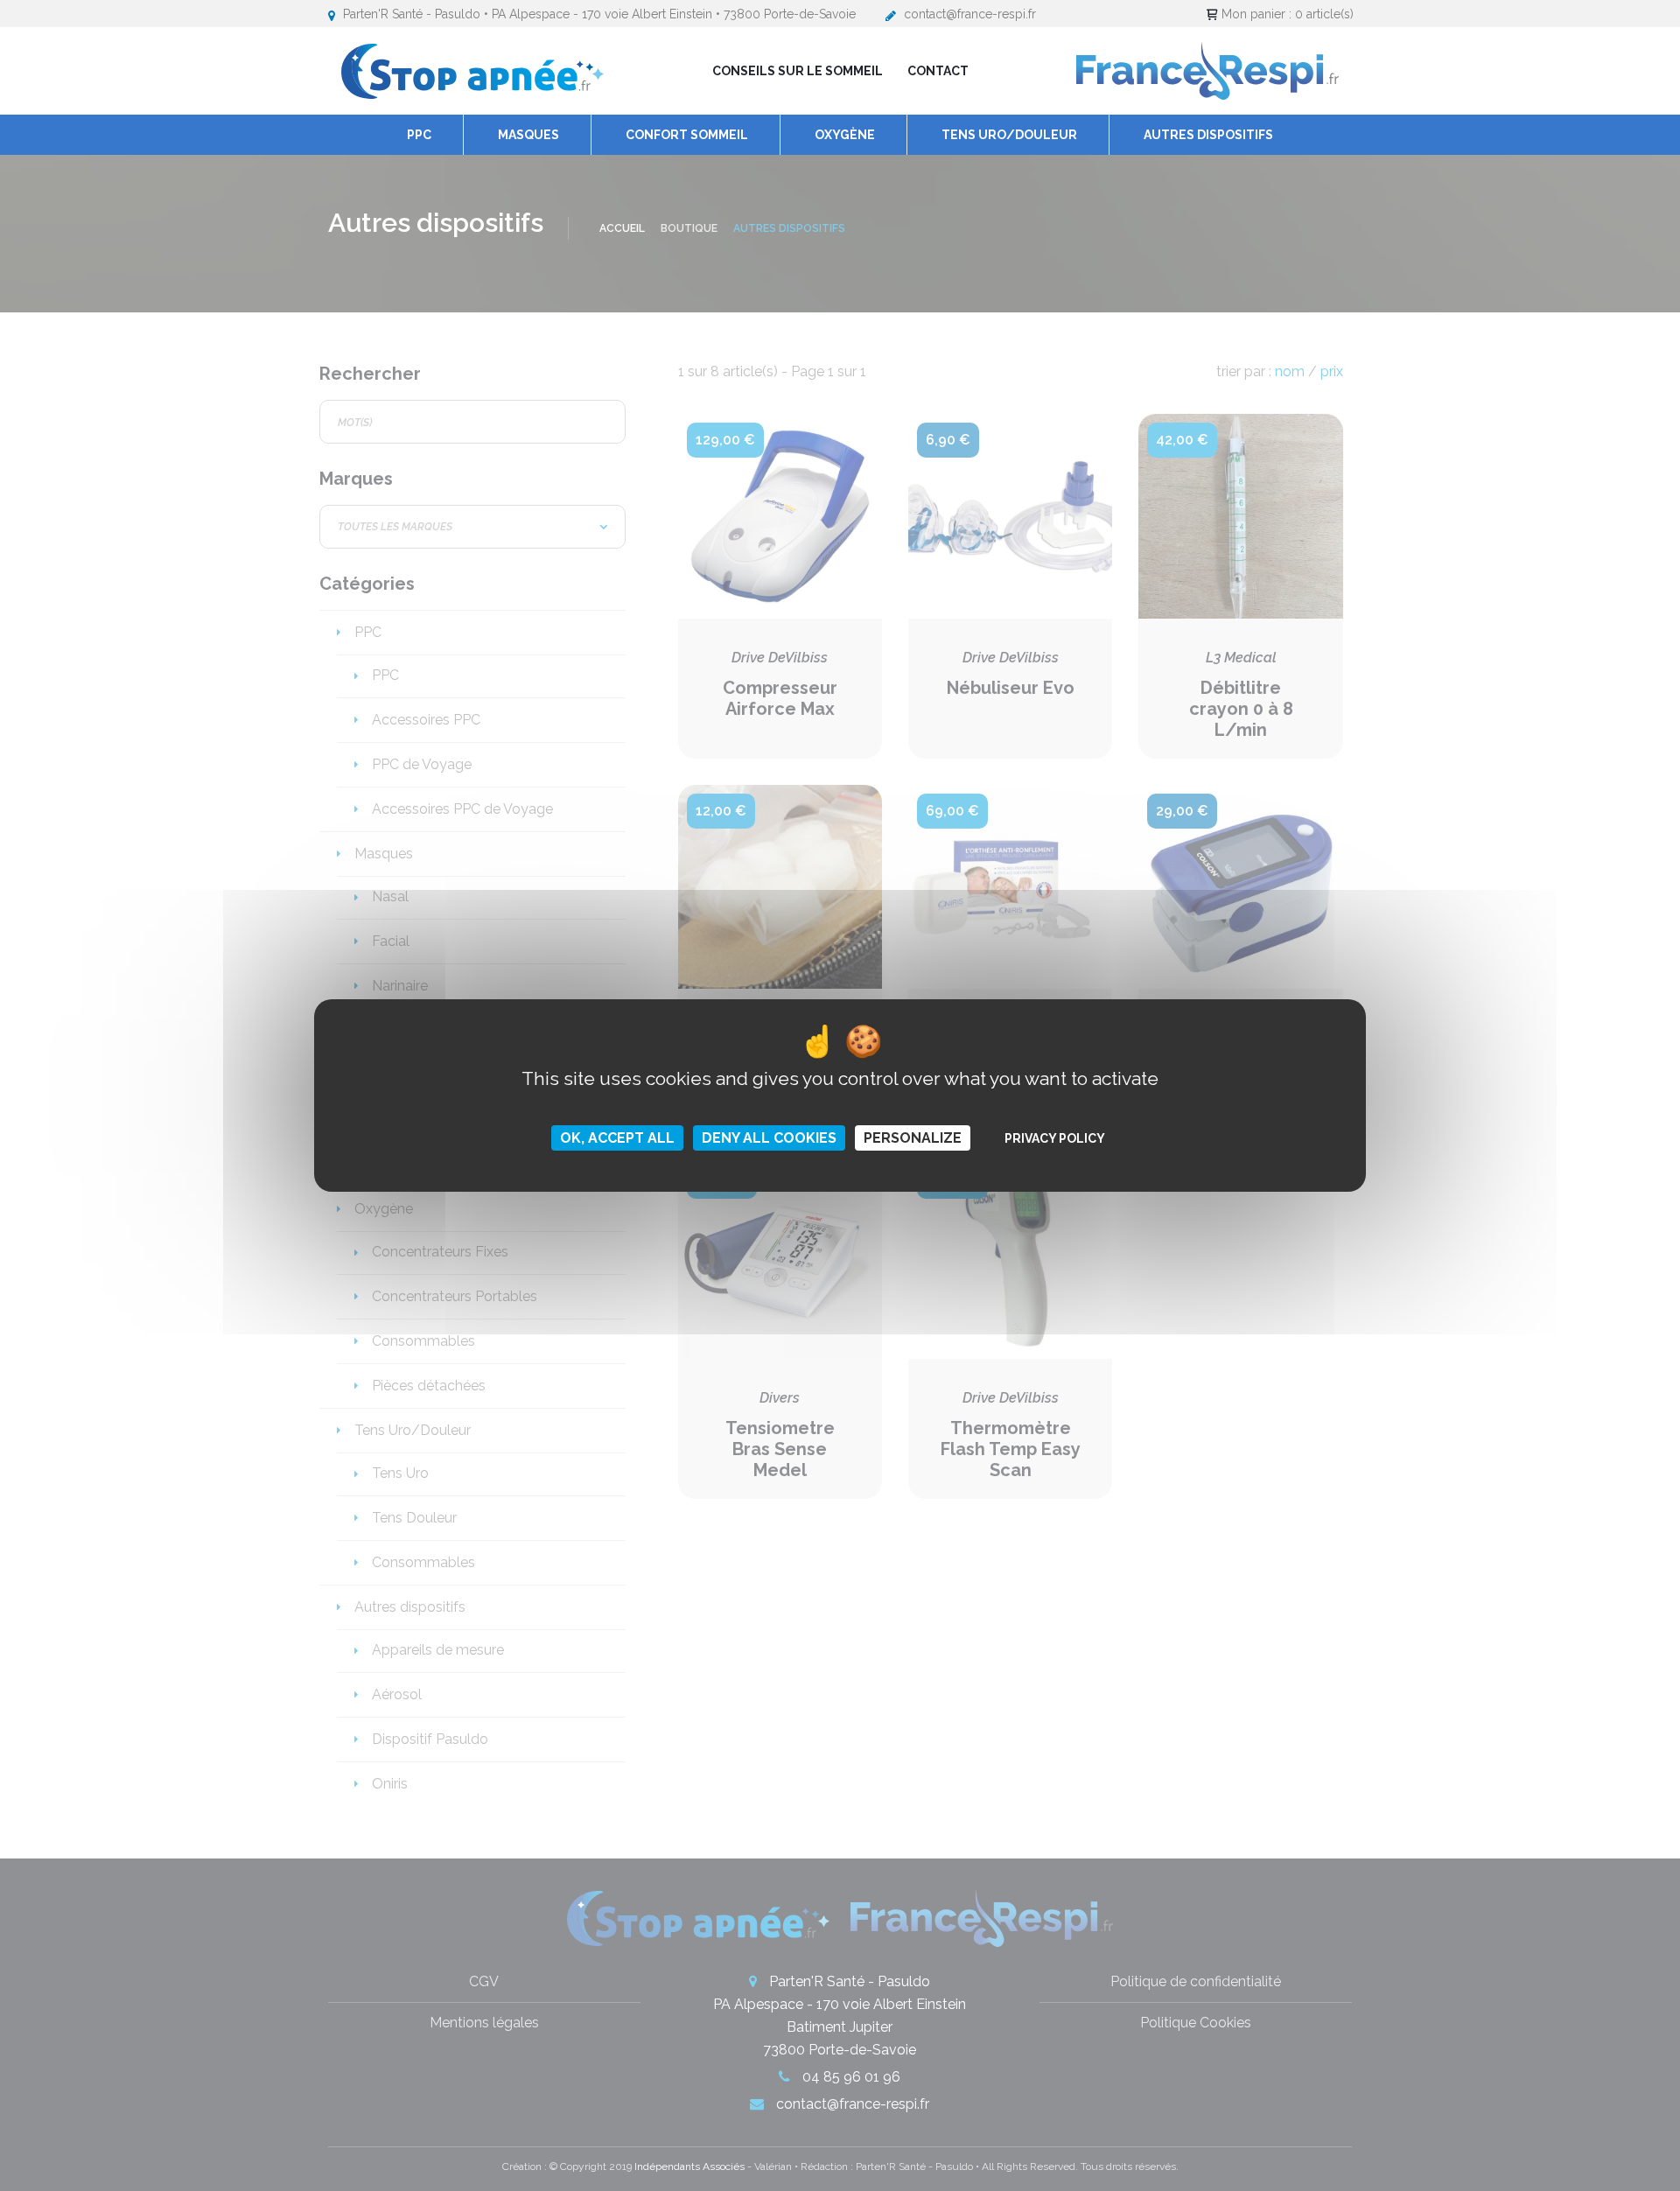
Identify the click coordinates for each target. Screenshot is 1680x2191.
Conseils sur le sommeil (798, 71)
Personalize (913, 1138)
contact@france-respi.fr (970, 14)
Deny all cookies (769, 1138)
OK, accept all (617, 1138)
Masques (528, 135)
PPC (419, 135)
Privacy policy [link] (1055, 1138)
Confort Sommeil (687, 135)
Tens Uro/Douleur (1009, 135)
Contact (938, 71)
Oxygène (845, 135)
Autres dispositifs (1208, 135)
